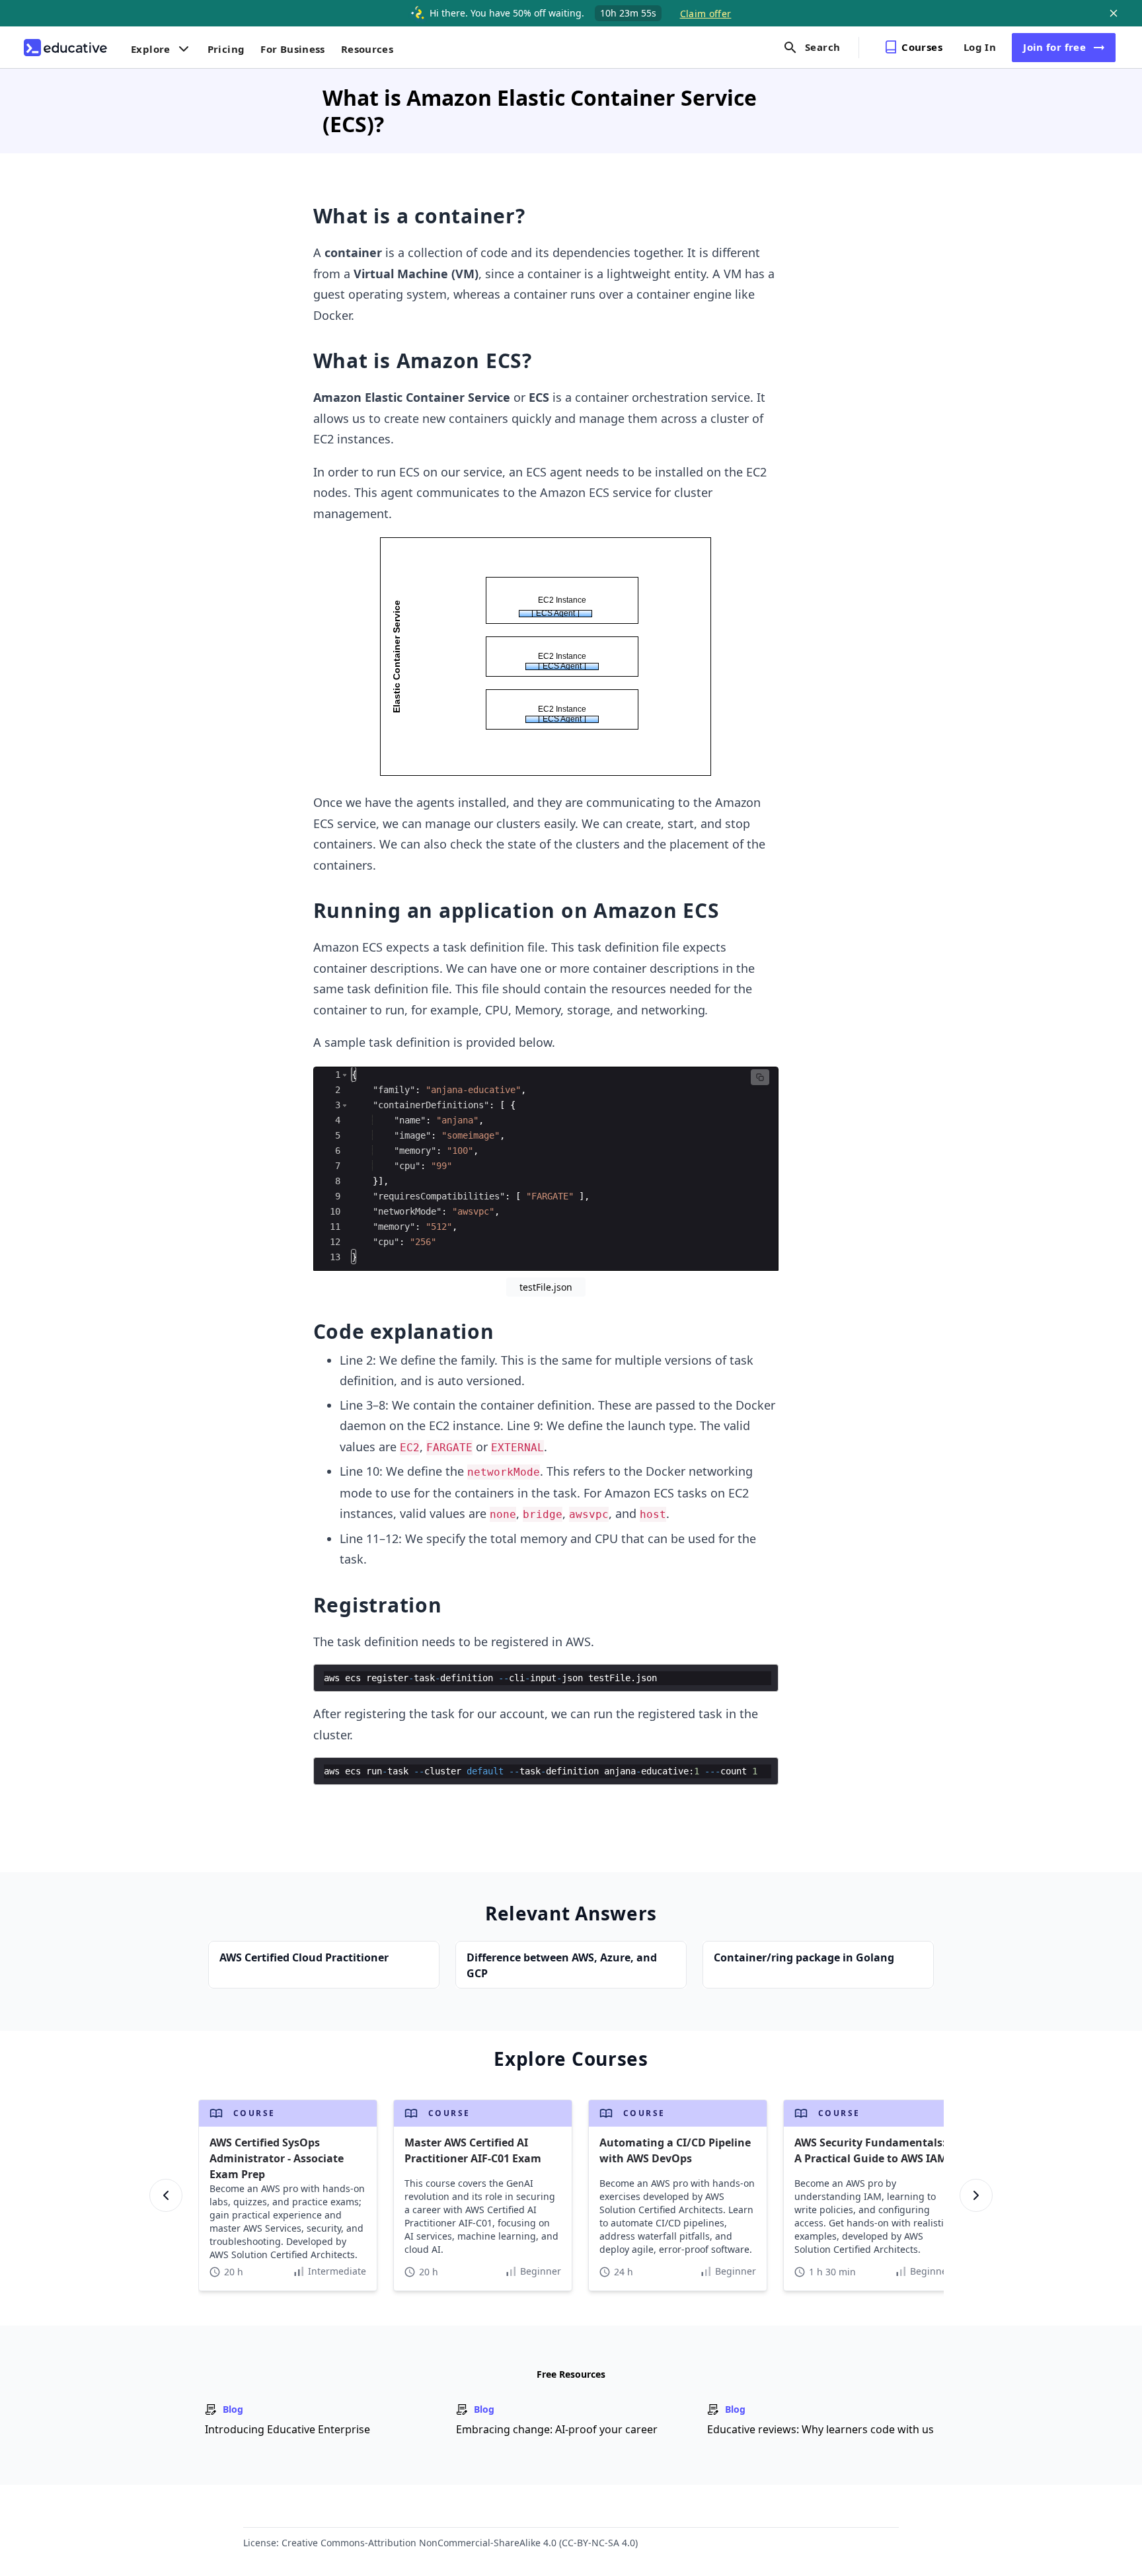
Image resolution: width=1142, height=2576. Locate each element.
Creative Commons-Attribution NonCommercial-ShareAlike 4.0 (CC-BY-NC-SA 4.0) (460, 2543)
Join (1054, 47)
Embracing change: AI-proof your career (557, 2429)
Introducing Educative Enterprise (287, 2429)
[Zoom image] (546, 658)
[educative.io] (65, 48)
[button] (345, 1075)
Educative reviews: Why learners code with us (820, 2429)
